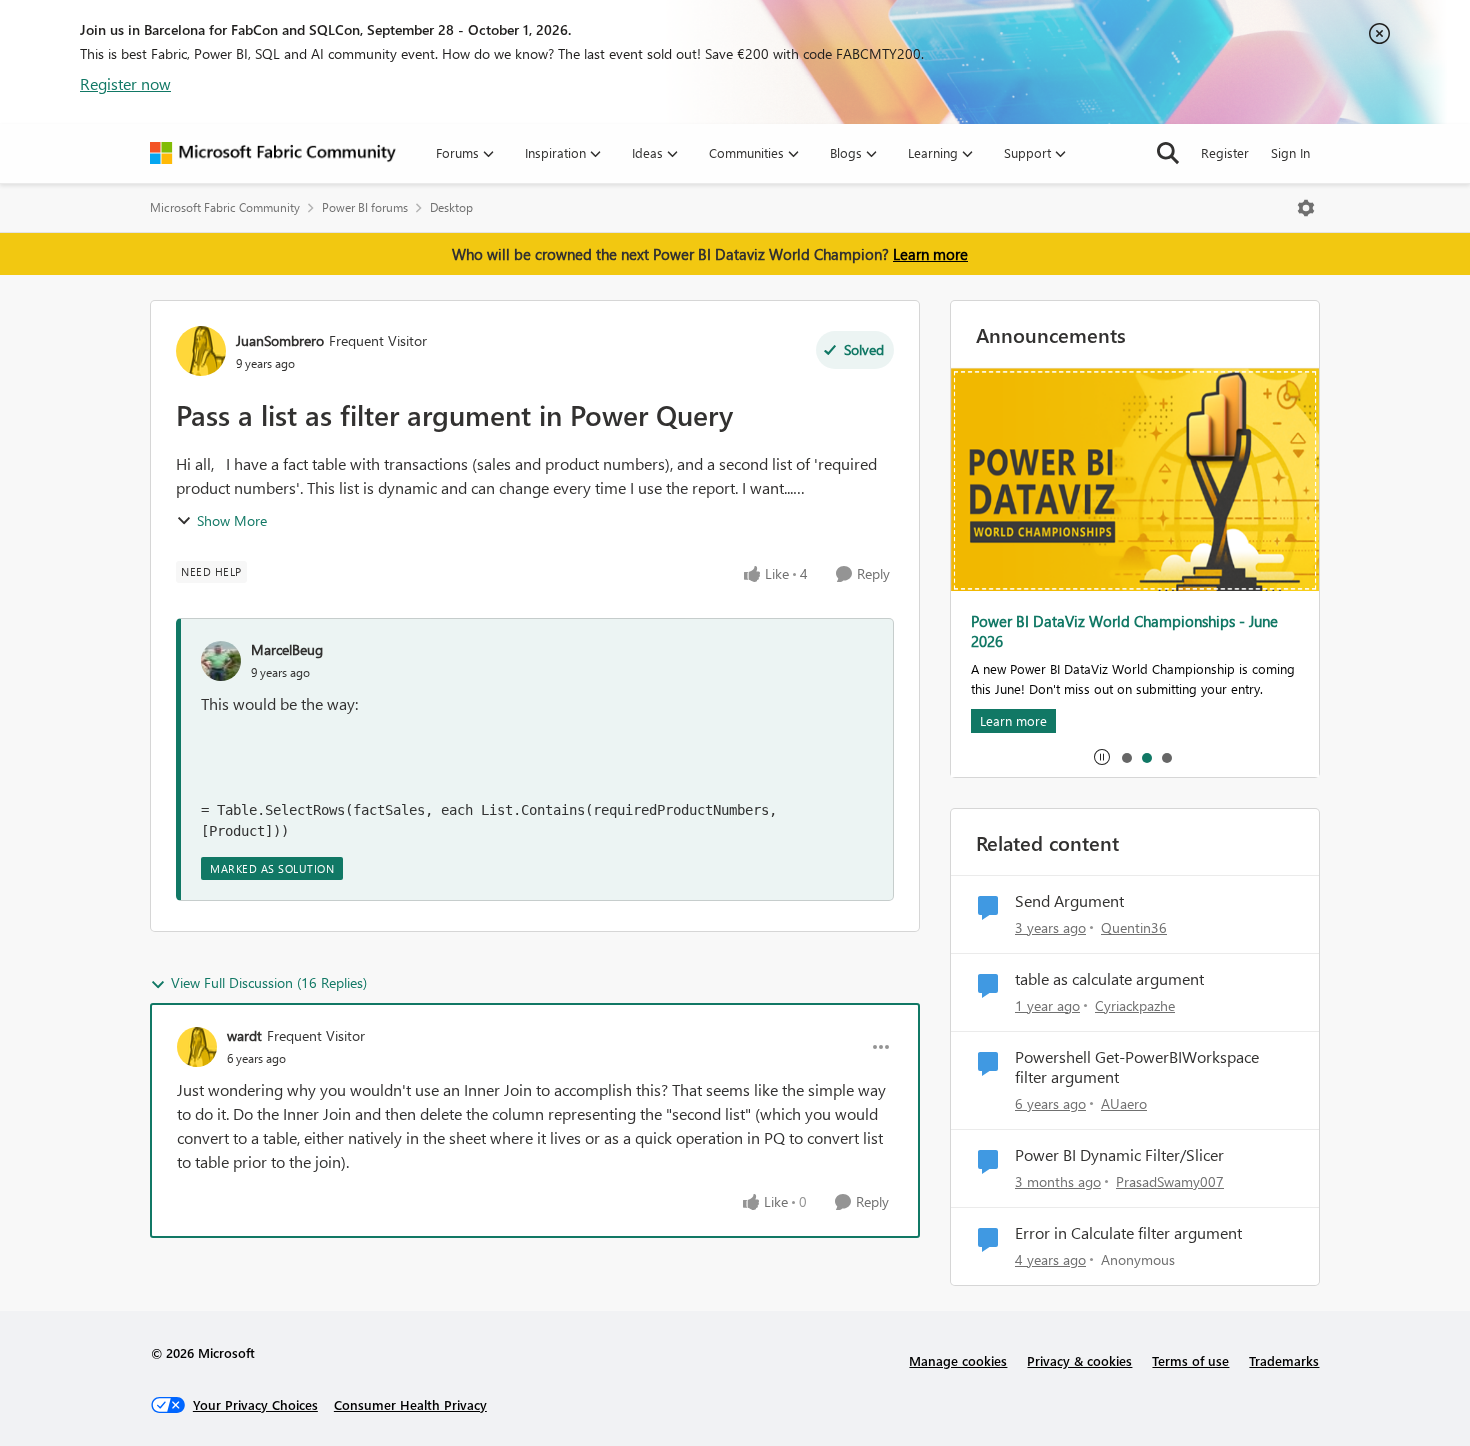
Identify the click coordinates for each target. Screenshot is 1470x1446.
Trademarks (1284, 1360)
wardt (244, 1035)
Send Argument (1069, 901)
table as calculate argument (1109, 979)
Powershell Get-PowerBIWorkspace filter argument (1137, 1067)
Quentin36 (1134, 927)
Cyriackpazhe (1135, 1005)
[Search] (1168, 153)
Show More (232, 520)
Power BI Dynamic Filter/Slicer (1119, 1155)
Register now (125, 83)
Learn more (930, 254)
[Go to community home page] (273, 153)
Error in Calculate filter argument (1128, 1233)
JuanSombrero (280, 340)
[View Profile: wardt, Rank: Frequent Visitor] (197, 1047)
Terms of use (1190, 1360)
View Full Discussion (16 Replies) (269, 982)
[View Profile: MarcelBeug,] (221, 661)
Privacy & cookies (1079, 1360)
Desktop (451, 207)
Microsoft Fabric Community (225, 207)
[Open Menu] (1306, 208)
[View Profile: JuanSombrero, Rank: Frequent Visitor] (201, 351)
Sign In (1290, 152)
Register (1225, 152)
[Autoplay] (1102, 757)
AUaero (1124, 1103)
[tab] (1126, 757)
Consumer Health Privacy (410, 1404)
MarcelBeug (287, 649)
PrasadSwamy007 (1170, 1181)
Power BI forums (365, 207)
